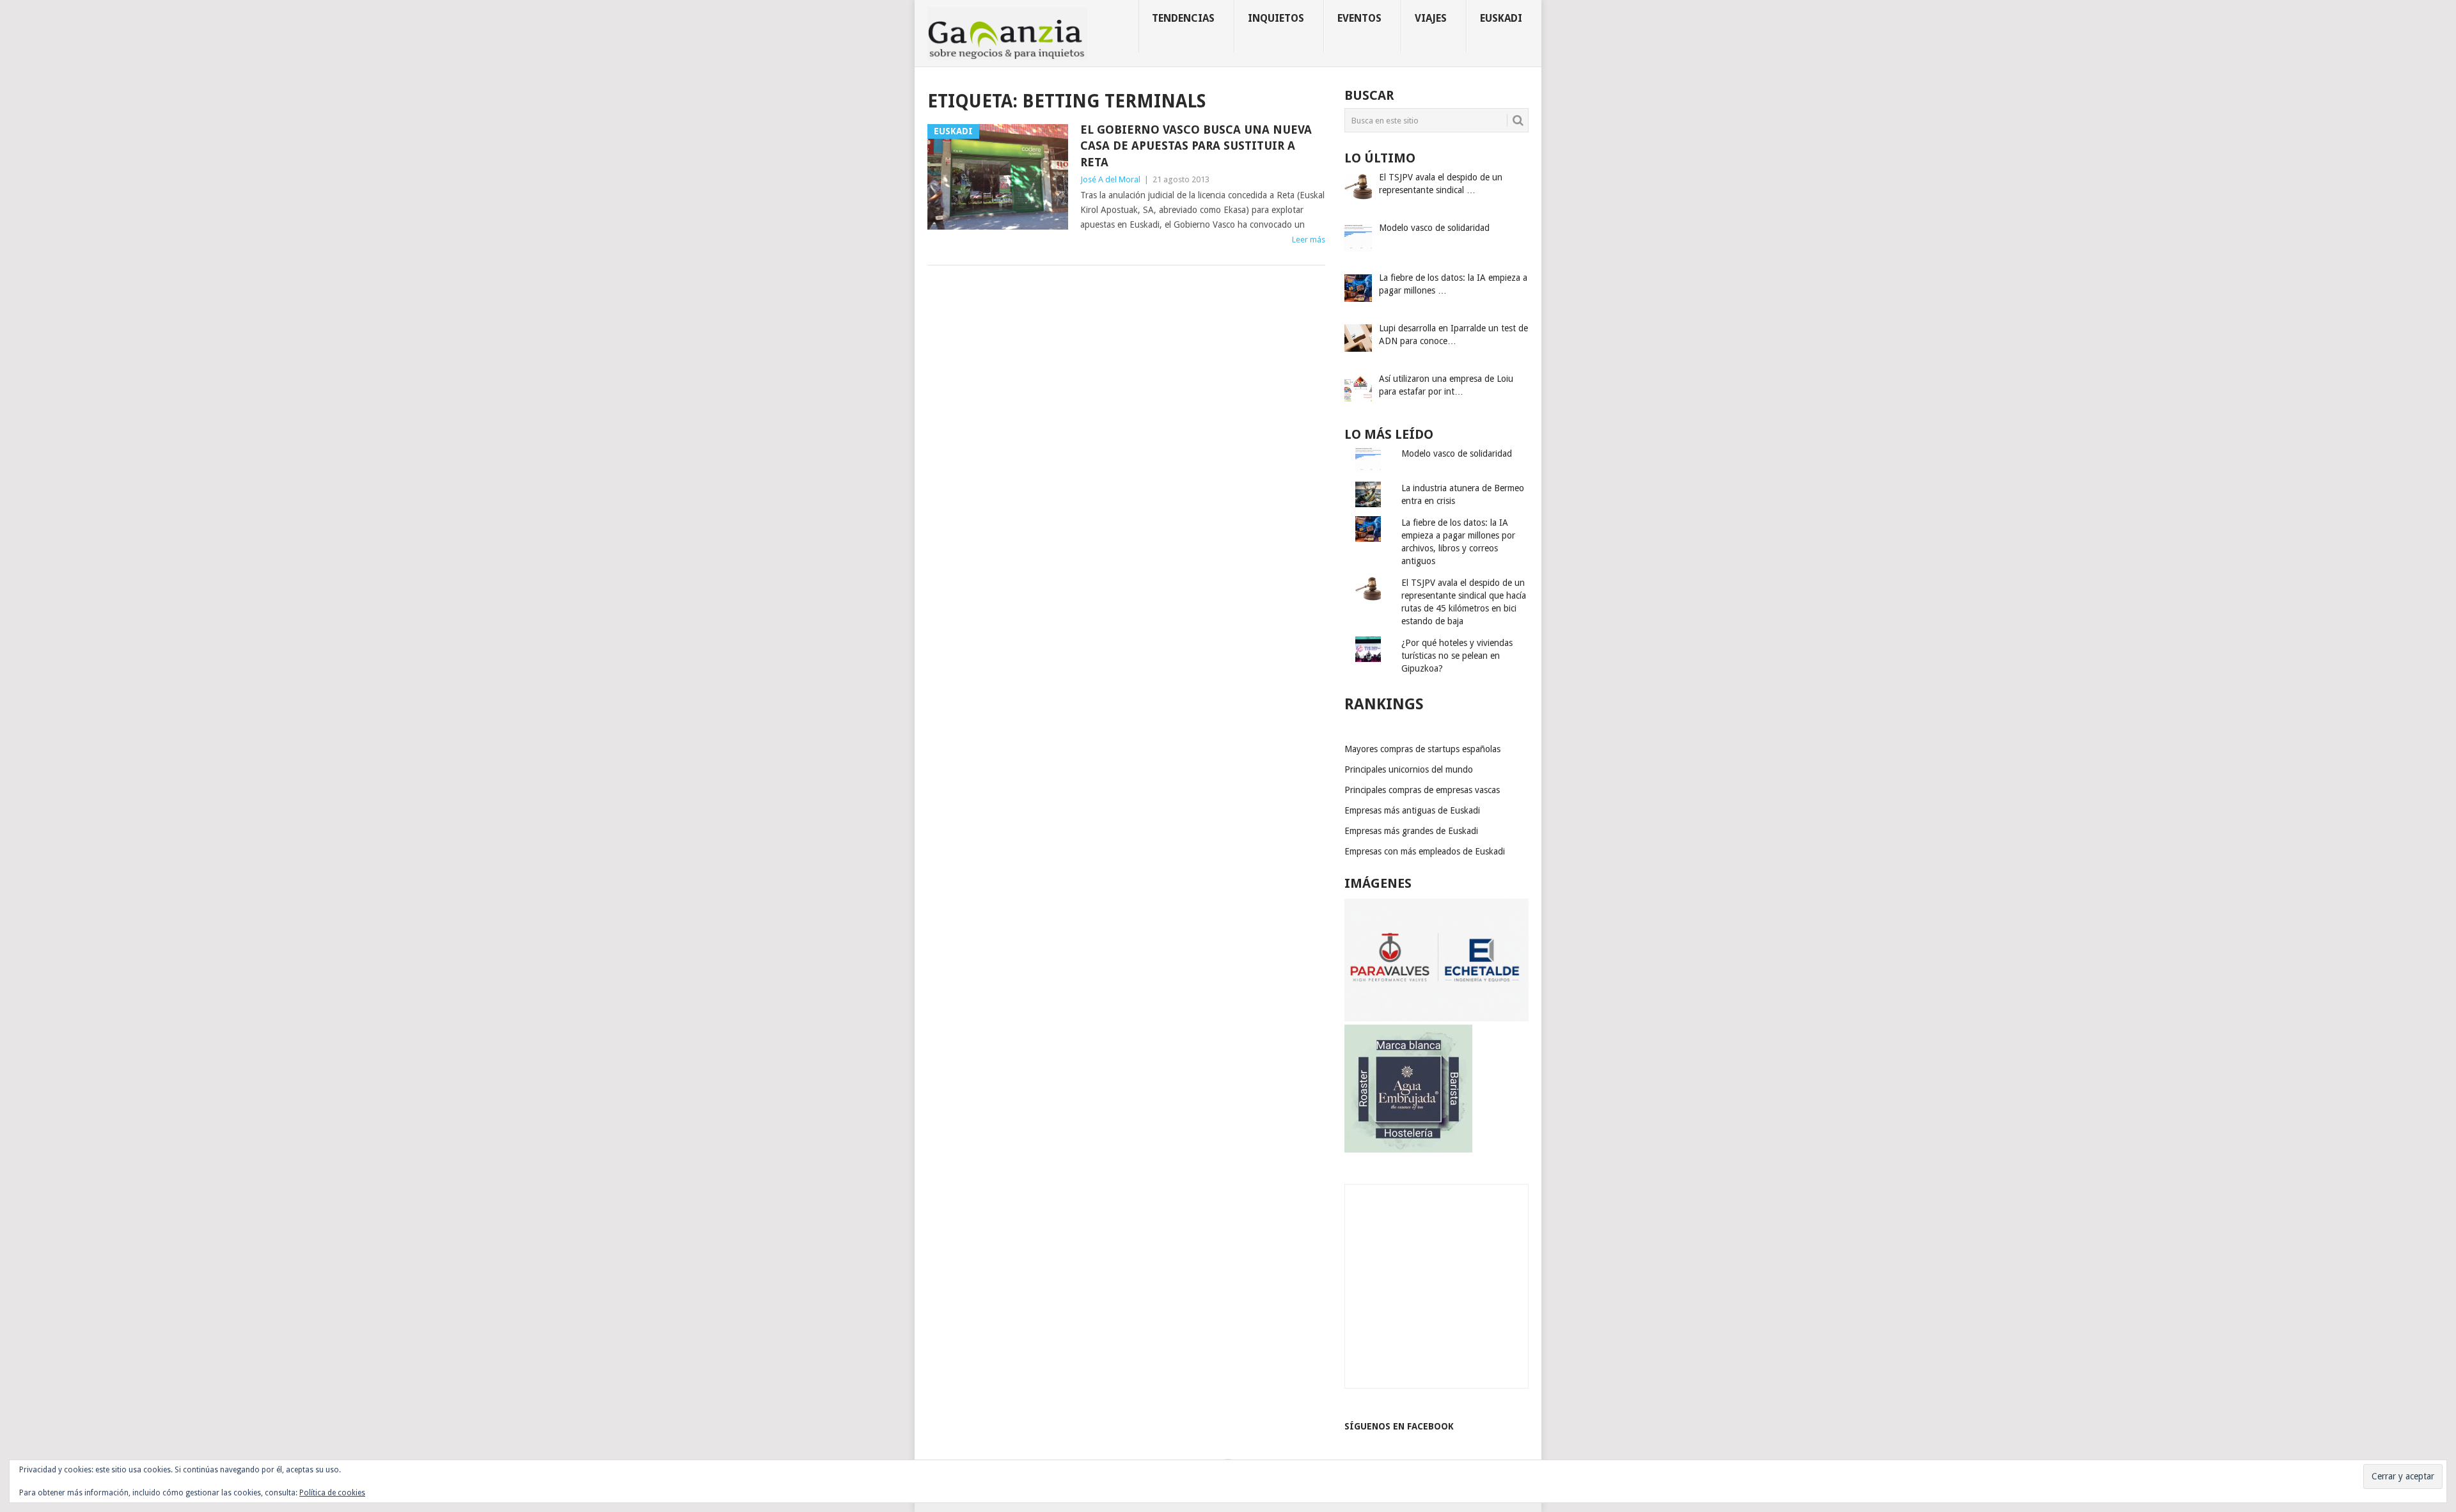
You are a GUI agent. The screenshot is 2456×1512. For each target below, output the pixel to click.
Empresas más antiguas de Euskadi (1412, 810)
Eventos (1359, 18)
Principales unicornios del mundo (1409, 769)
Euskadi (1501, 18)
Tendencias (1183, 18)
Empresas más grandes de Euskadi (1411, 831)
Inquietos (1276, 18)
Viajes (1431, 18)
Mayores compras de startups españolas (1422, 749)
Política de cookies (332, 1493)
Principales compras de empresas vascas (1422, 790)
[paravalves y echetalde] (1437, 1018)
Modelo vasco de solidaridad (1457, 453)
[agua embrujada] (1408, 1149)
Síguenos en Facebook (1399, 1426)
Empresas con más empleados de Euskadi (1425, 851)
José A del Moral (1110, 179)
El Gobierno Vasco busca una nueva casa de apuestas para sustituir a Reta (1196, 146)
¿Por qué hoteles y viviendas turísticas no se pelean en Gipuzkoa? (1457, 656)
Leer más (1309, 240)
